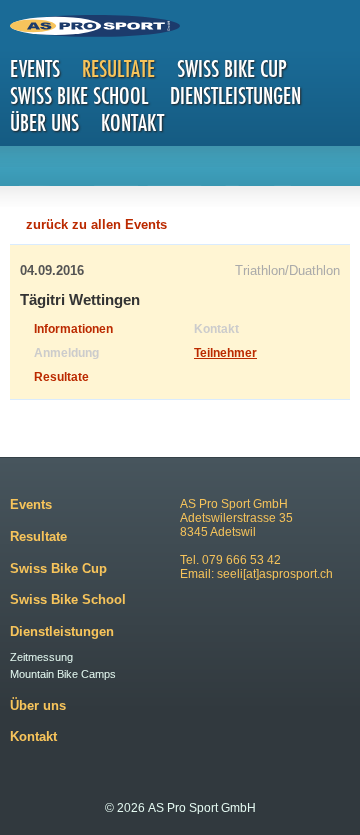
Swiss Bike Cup (232, 68)
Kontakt (132, 122)
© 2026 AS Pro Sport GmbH (180, 808)
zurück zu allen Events (96, 224)
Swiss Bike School (79, 95)
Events (35, 68)
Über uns (44, 122)
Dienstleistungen (235, 95)
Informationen (73, 329)
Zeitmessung (41, 657)
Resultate (118, 68)
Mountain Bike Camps (63, 674)
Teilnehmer (225, 353)
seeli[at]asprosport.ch (275, 574)
